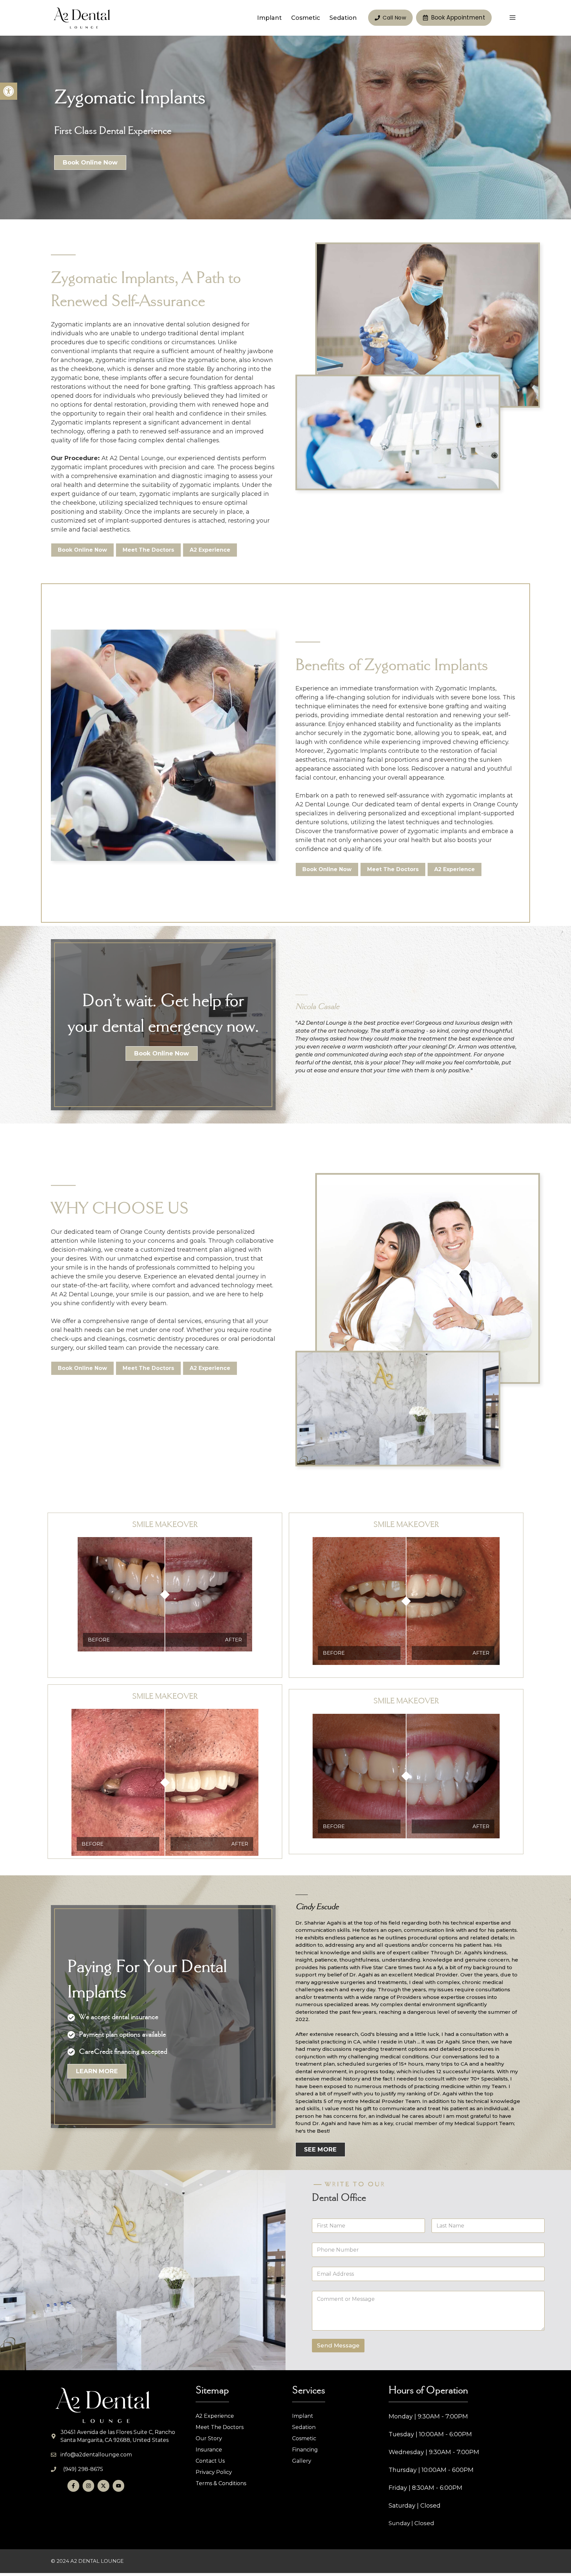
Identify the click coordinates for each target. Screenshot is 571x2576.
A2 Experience (215, 2416)
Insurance (209, 2450)
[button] (9, 91)
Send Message (338, 2345)
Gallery (302, 2461)
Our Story (209, 2438)
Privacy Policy (214, 2472)
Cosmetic (306, 18)
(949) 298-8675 (83, 2469)
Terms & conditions (221, 2483)
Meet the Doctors (220, 2427)
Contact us (210, 2461)
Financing (305, 2450)
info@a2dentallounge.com (96, 2455)
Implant (269, 18)
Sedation (343, 18)
